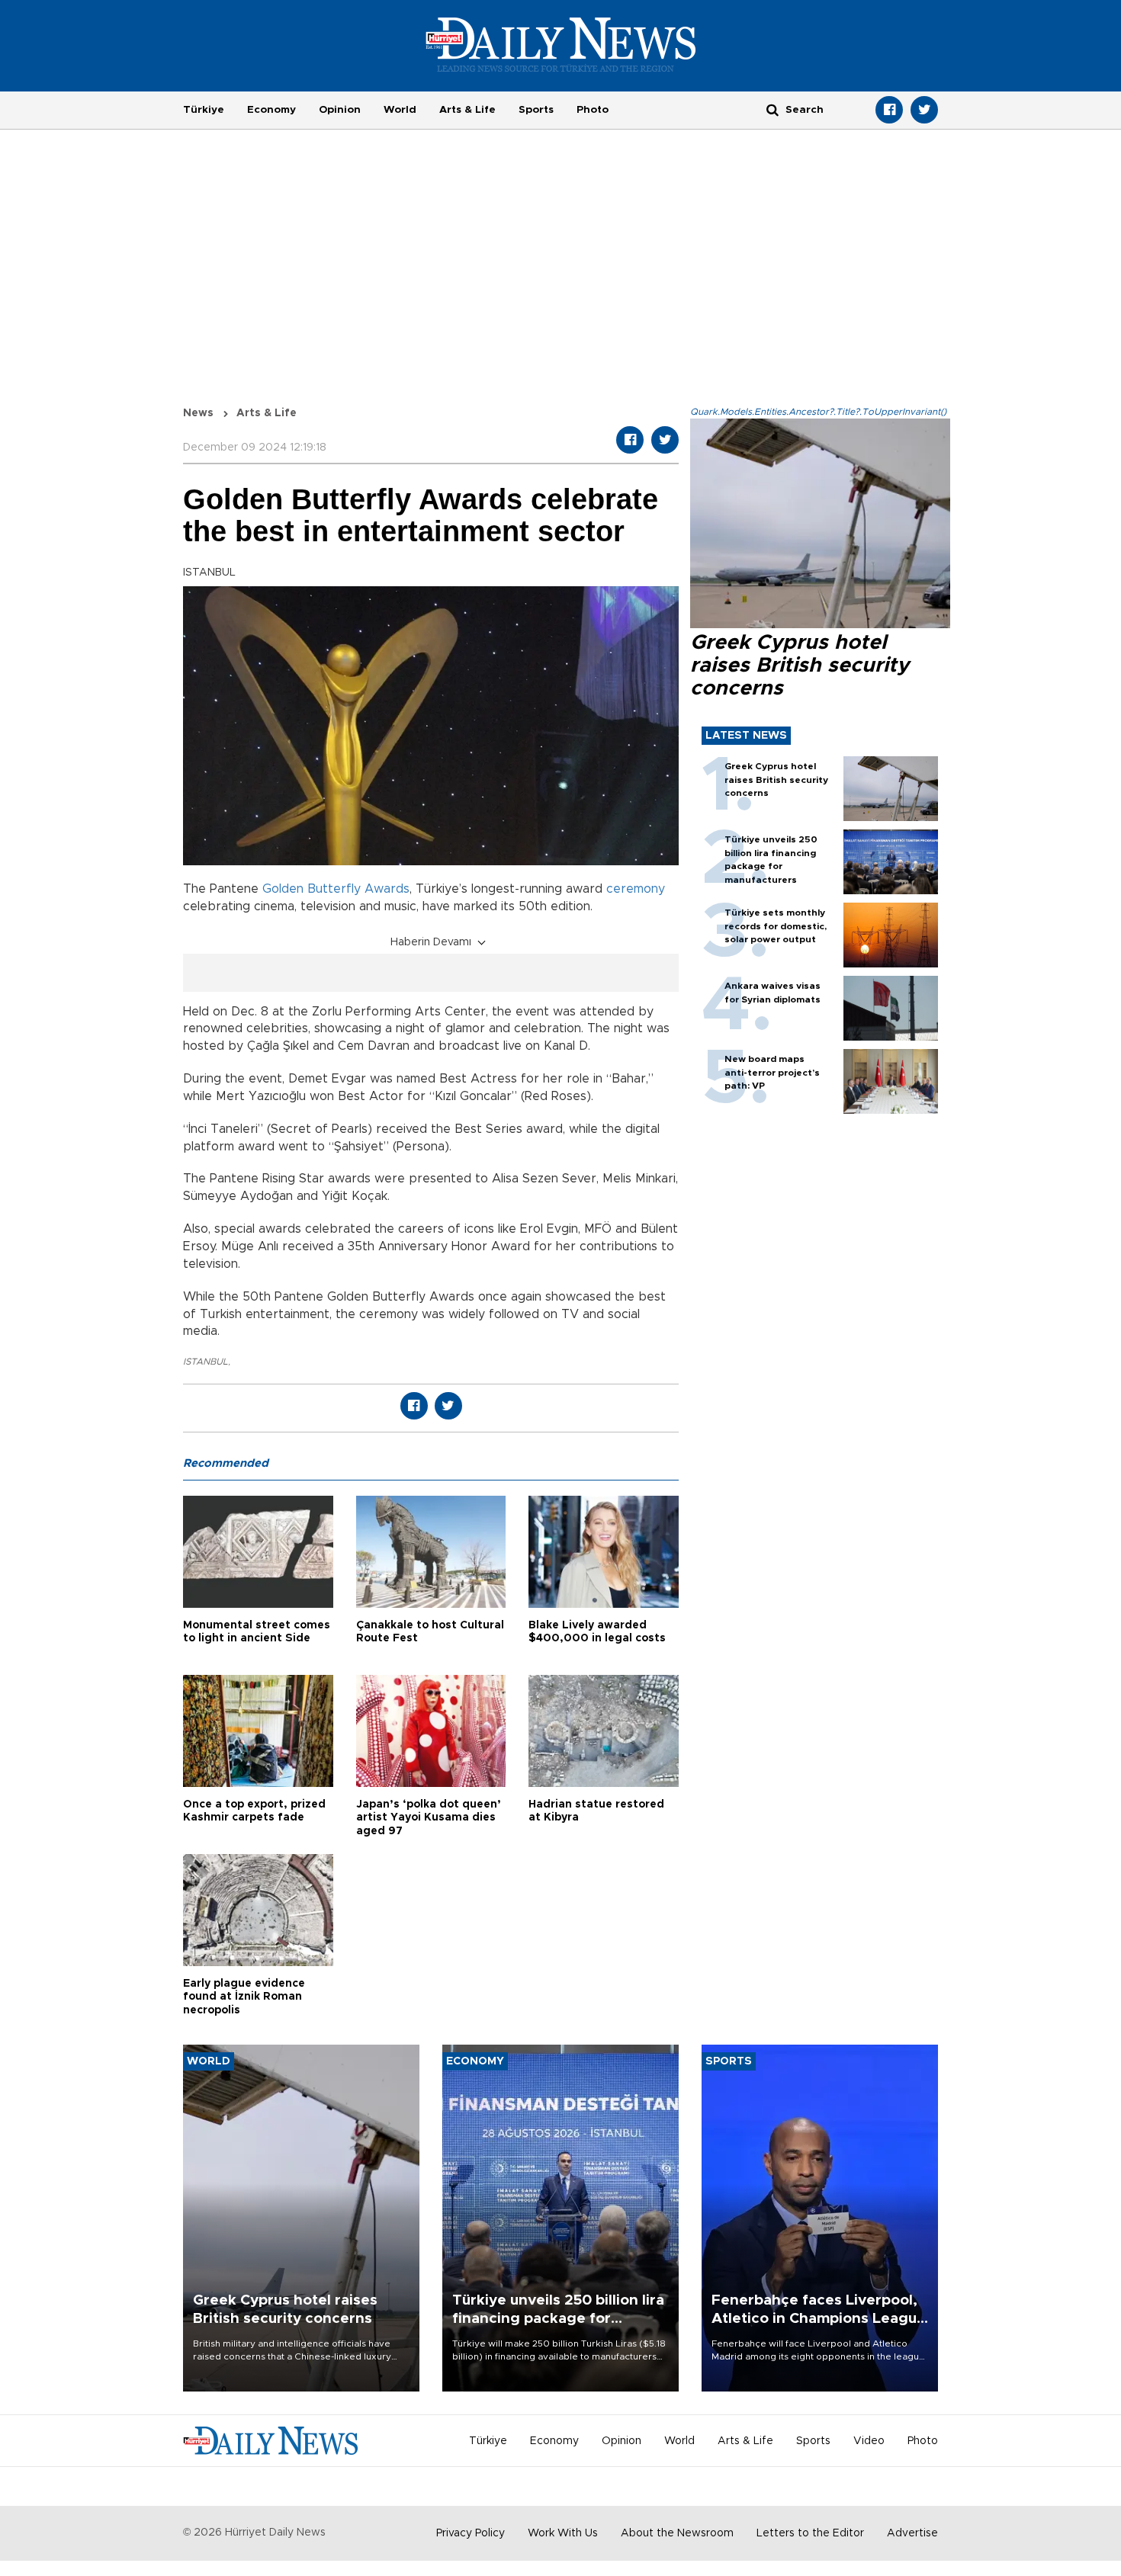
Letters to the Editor (810, 2533)
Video (869, 2441)
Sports (536, 110)
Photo (593, 110)
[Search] (772, 109)
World (400, 110)
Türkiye (204, 110)
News (198, 413)
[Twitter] (924, 110)
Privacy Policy (471, 2533)
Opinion (340, 110)
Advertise (912, 2533)
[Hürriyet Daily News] (561, 44)
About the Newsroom (677, 2533)
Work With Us (563, 2533)
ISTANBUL (206, 1362)
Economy (271, 110)
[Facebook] (889, 110)
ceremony (636, 889)
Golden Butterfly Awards (336, 889)
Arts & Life (467, 110)
